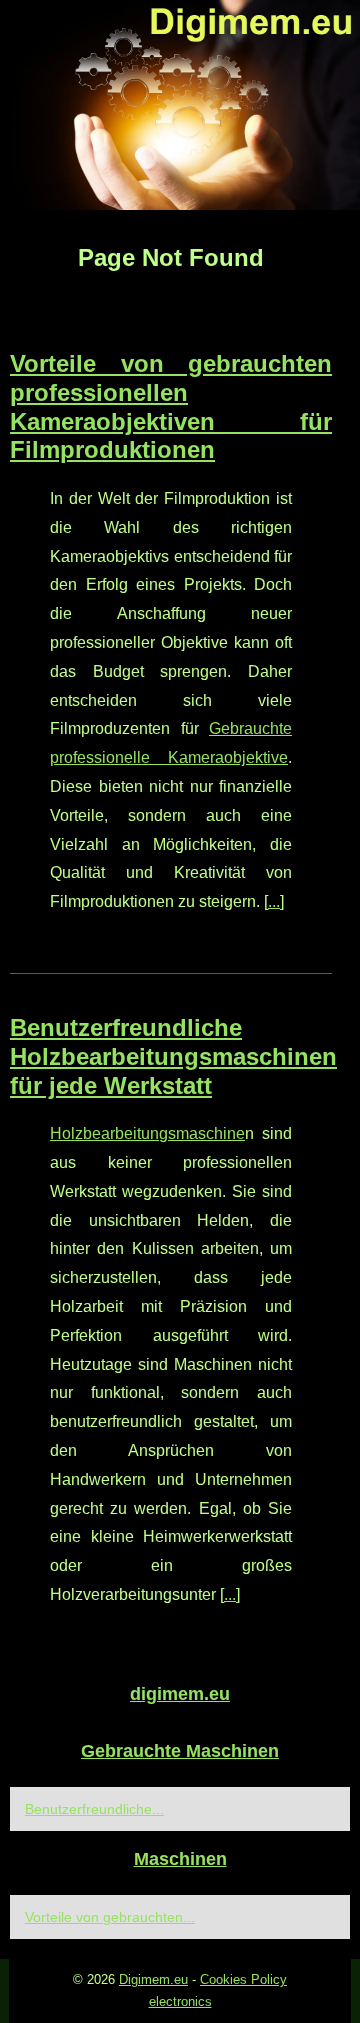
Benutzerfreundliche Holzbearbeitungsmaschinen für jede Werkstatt (173, 1056)
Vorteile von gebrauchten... (110, 1917)
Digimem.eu (153, 1979)
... (274, 901)
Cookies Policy (243, 1979)
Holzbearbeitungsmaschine (147, 1133)
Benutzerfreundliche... (94, 1809)
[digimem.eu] (180, 105)
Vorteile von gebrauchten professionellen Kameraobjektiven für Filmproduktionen (171, 406)
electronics (180, 2001)
